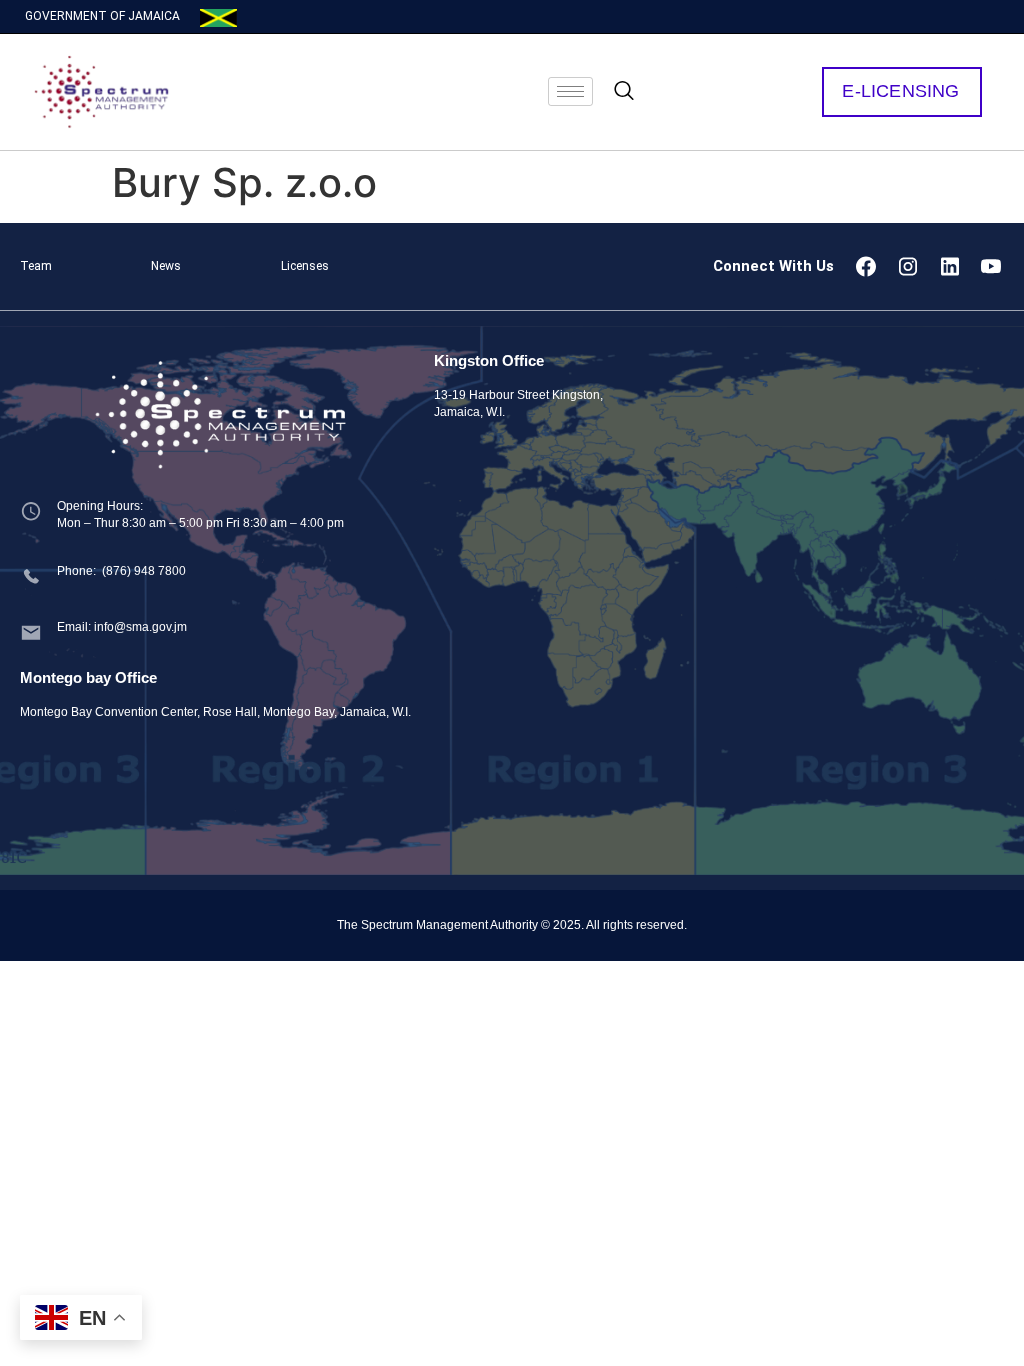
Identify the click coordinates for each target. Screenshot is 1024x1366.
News (166, 266)
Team (36, 266)
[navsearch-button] (624, 92)
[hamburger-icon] (570, 91)
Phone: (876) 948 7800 (121, 571)
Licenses (305, 266)
